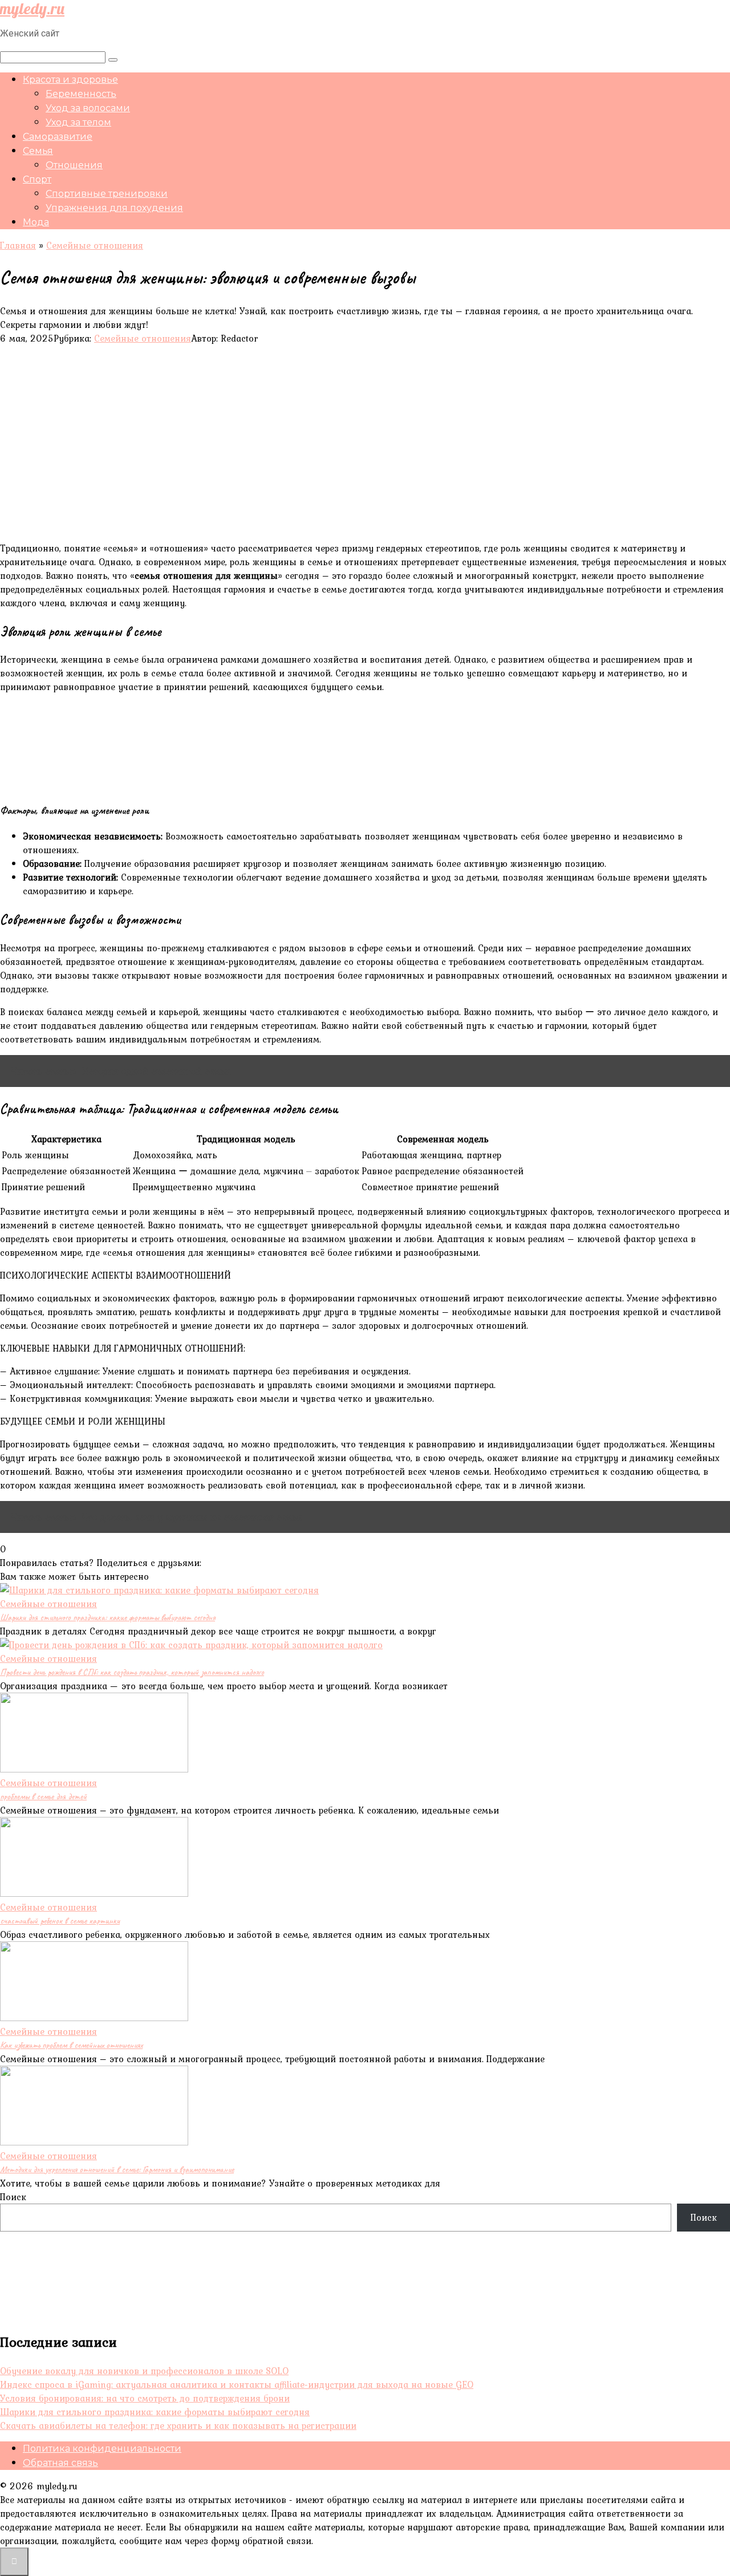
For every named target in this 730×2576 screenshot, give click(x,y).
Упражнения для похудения (114, 208)
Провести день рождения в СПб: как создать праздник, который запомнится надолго (132, 1672)
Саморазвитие (58, 137)
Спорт (37, 179)
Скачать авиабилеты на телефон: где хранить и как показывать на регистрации (178, 2425)
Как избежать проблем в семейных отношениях (71, 2045)
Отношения (74, 165)
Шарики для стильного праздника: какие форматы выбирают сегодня (108, 1617)
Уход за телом (78, 122)
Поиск (13, 2197)
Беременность (81, 94)
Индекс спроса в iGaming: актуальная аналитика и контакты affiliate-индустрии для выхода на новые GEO (237, 2384)
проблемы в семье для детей (43, 1796)
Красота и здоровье (70, 80)
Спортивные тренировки (107, 194)
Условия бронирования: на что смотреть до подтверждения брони (145, 2398)
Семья (38, 151)
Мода (36, 222)
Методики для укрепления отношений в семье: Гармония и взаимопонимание (117, 2169)
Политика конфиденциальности (102, 2449)
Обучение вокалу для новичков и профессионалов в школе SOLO (144, 2371)
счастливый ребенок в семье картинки (60, 1921)
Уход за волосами (88, 108)
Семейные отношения (143, 338)
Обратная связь (60, 2463)
